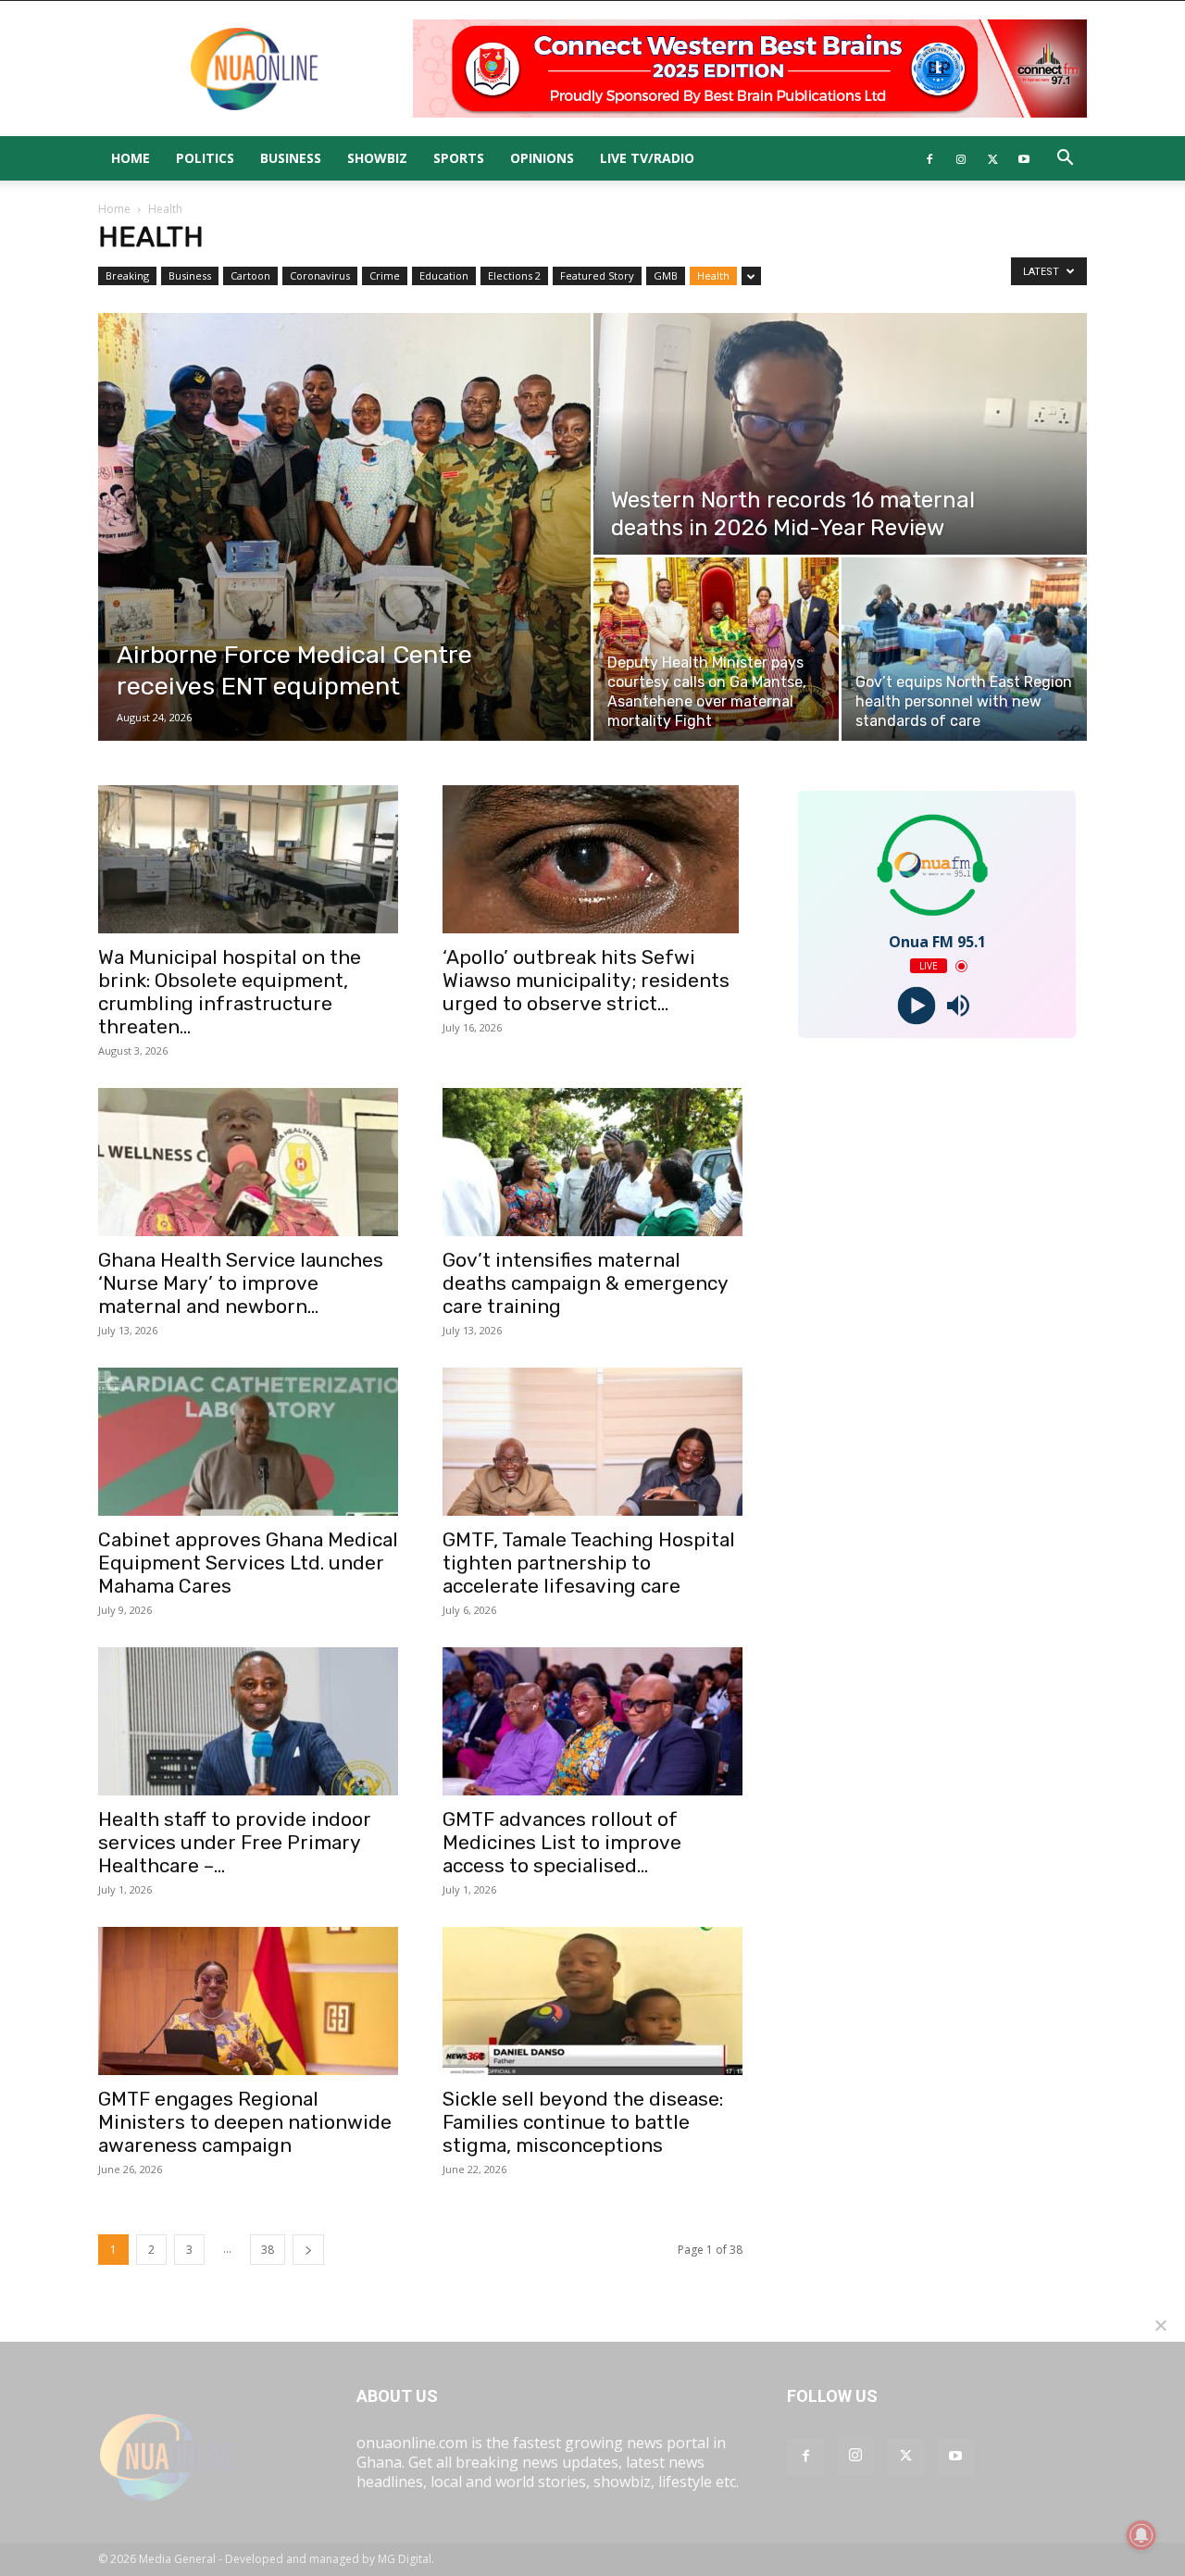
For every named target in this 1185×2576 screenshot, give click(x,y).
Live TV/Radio (647, 158)
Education (444, 275)
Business (291, 158)
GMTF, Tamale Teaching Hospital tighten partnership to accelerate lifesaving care (589, 1563)
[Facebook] (929, 158)
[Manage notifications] (1141, 2535)
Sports (459, 158)
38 (268, 2250)
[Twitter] (992, 158)
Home (131, 158)
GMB (666, 275)
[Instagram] (961, 158)
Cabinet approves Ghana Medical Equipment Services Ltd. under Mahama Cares (248, 1563)
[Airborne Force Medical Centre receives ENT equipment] (344, 527)
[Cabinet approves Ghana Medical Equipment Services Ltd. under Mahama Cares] (248, 1442)
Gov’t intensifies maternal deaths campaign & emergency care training (585, 1283)
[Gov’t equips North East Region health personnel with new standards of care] (964, 649)
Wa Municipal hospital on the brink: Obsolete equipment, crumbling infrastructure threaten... (230, 992)
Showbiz (377, 158)
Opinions (542, 158)
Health (713, 275)
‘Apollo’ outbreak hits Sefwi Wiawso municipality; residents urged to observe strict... (586, 980)
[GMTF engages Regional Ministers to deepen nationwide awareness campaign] (248, 2001)
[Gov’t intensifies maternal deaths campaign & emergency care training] (592, 1162)
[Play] (916, 1006)
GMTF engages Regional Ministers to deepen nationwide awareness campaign (245, 2122)
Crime (385, 275)
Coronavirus (320, 275)
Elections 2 (514, 275)
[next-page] (308, 2250)
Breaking (127, 275)
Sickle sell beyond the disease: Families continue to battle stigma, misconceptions (583, 2122)
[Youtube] (1024, 158)
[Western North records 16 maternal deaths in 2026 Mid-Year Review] (840, 434)
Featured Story (597, 275)
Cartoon (250, 275)
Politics (205, 158)
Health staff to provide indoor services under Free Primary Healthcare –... (235, 1842)
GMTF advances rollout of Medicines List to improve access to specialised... (562, 1842)
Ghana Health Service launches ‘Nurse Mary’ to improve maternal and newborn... (241, 1283)
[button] (1065, 159)
